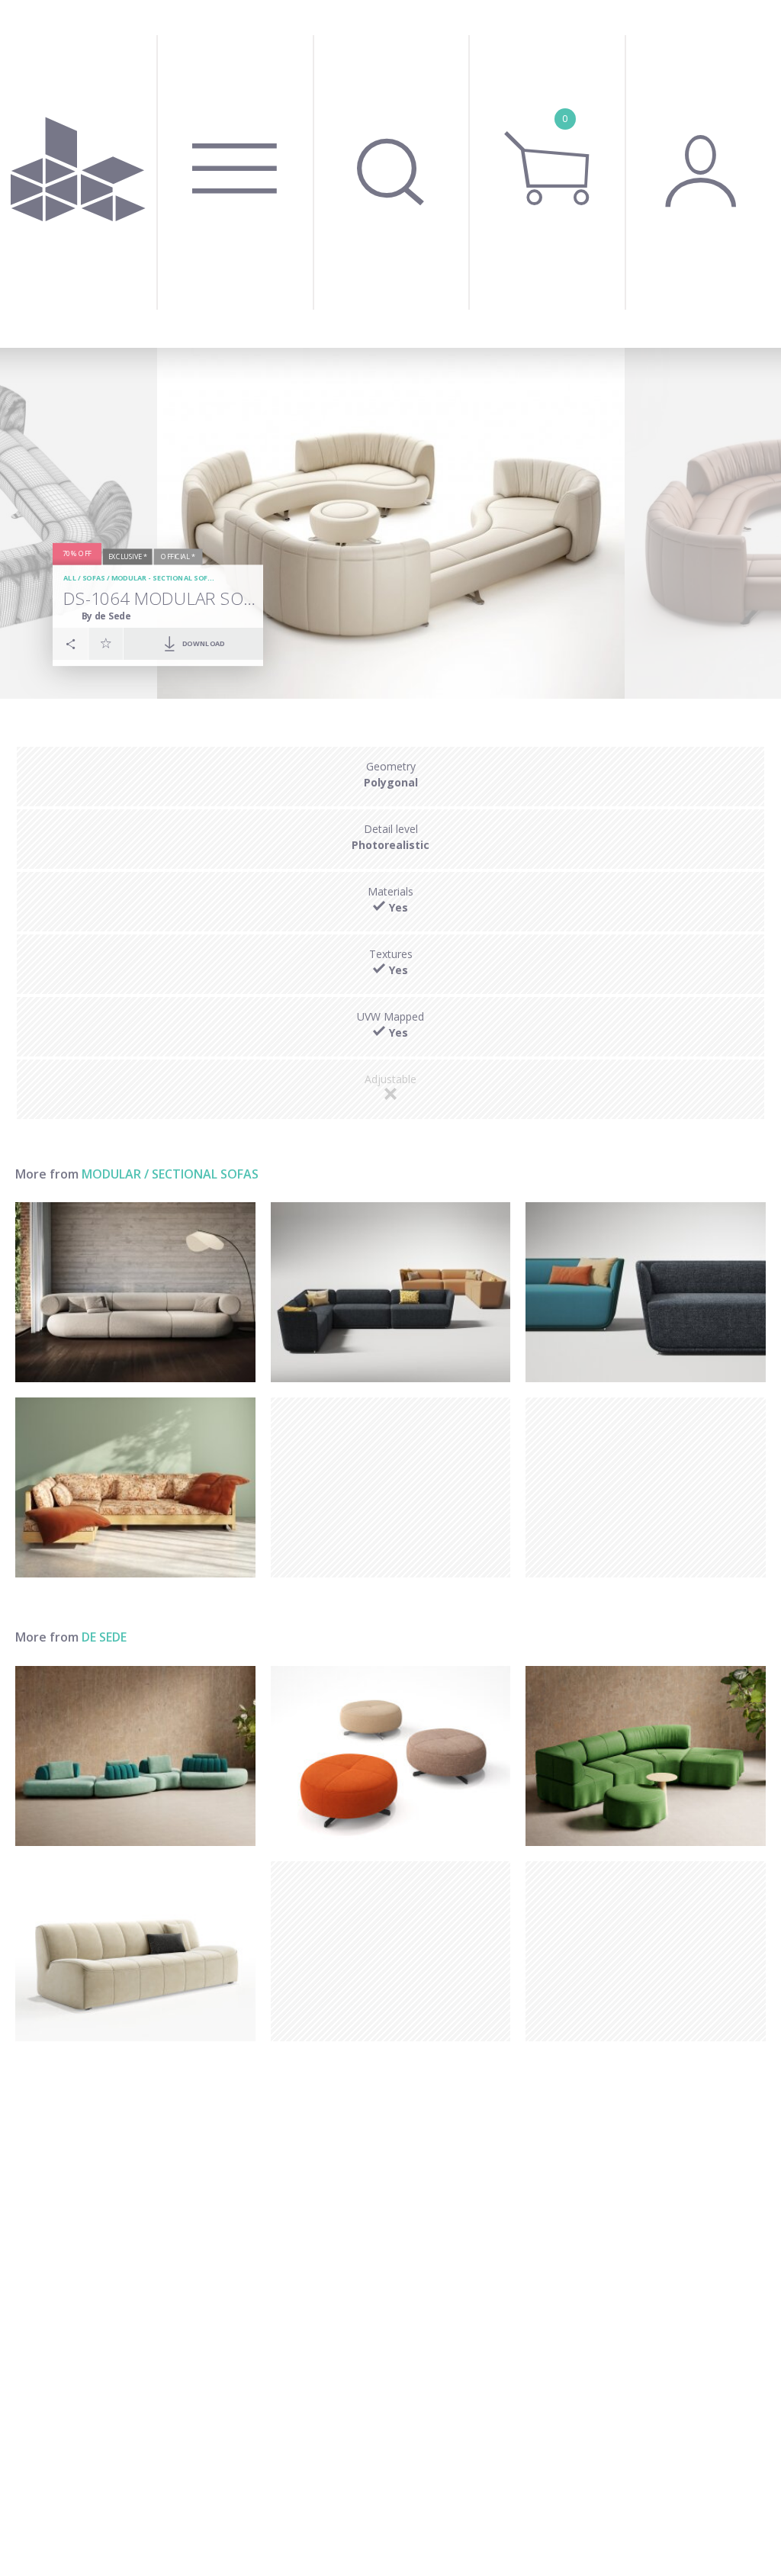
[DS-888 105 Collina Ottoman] (391, 1756)
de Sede (104, 1637)
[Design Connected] (78, 174)
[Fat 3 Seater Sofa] (135, 1292)
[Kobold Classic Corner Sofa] (135, 1487)
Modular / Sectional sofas (170, 1174)
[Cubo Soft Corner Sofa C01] (646, 1292)
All (70, 578)
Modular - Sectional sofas (164, 578)
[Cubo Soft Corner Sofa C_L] (391, 1292)
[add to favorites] (106, 643)
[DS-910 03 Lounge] (135, 1951)
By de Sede (106, 615)
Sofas (93, 578)
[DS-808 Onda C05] (646, 1756)
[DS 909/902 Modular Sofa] (135, 1756)
